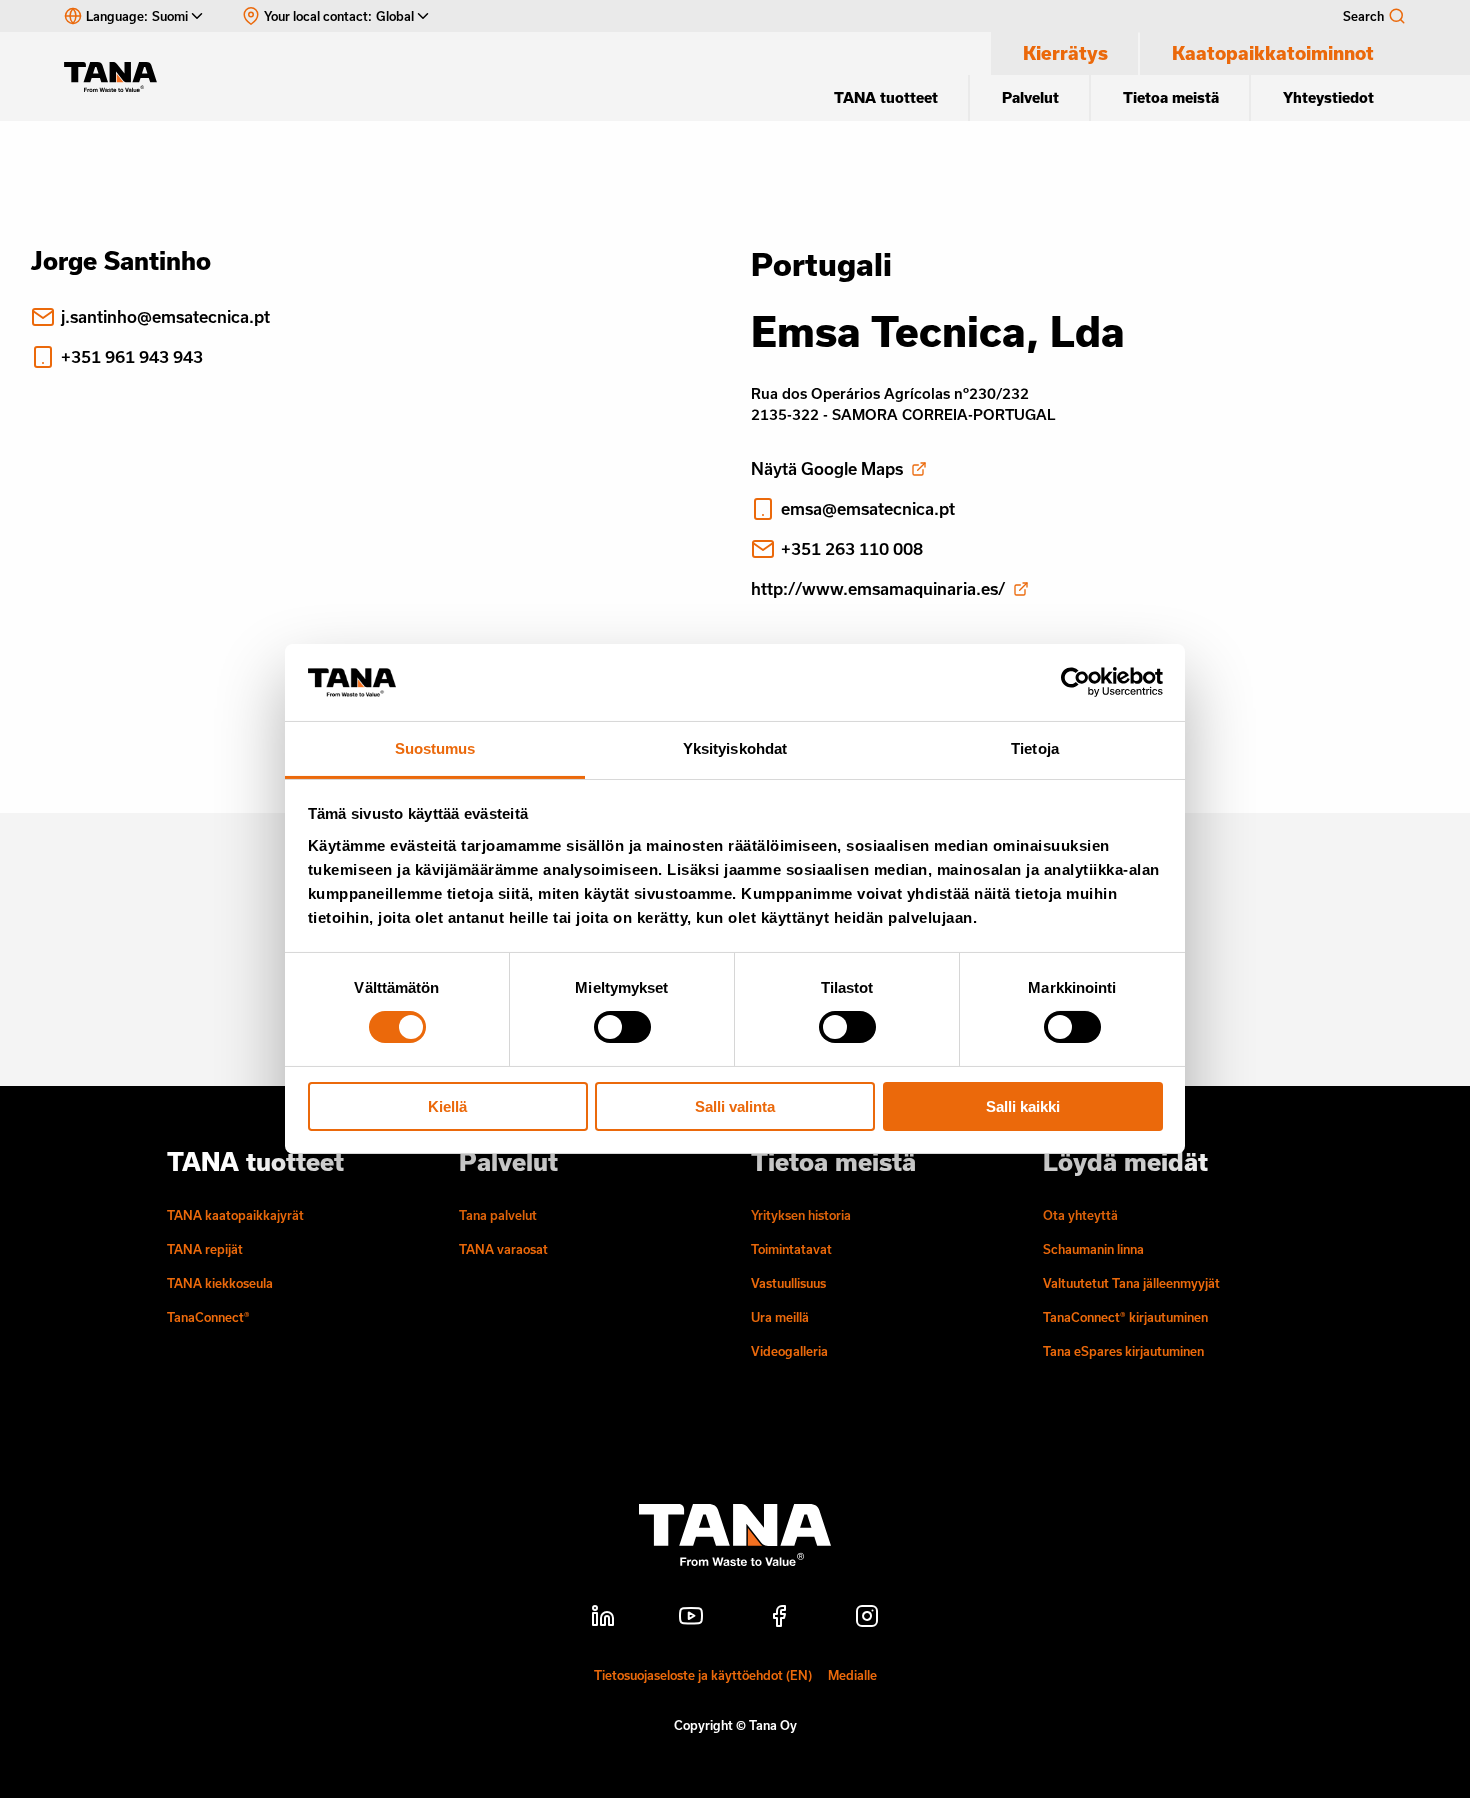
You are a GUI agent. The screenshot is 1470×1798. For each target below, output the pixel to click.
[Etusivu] (120, 77)
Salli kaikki (1023, 1106)
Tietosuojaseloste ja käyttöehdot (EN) (703, 1675)
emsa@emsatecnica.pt (868, 508)
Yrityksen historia (801, 1215)
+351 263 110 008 (852, 548)
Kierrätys (1065, 53)
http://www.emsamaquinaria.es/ (878, 588)
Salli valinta (735, 1106)
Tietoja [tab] (1035, 748)
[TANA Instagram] (867, 1619)
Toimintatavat (791, 1249)
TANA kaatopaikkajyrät (235, 1215)
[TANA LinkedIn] (603, 1619)
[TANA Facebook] (779, 1619)
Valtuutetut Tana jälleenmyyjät (1131, 1283)
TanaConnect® (208, 1317)
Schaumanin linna (1093, 1249)
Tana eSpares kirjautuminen (1123, 1351)
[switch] (622, 1027)
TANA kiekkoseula (220, 1283)
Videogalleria (789, 1351)
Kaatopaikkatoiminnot (1273, 53)
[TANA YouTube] (691, 1619)
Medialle (852, 1675)
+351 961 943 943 (132, 356)
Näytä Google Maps (827, 468)
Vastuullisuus (788, 1283)
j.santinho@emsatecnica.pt (165, 316)
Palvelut (1030, 97)
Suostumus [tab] (435, 748)
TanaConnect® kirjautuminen (1125, 1317)
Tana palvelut (498, 1215)
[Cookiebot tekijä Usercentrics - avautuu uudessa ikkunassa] (1075, 682)
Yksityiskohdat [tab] (735, 748)
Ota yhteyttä (1080, 1215)
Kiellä (447, 1106)
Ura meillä (780, 1317)
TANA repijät (205, 1249)
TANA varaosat (503, 1249)
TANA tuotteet (886, 97)
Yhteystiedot (1328, 97)
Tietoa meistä (1171, 97)
